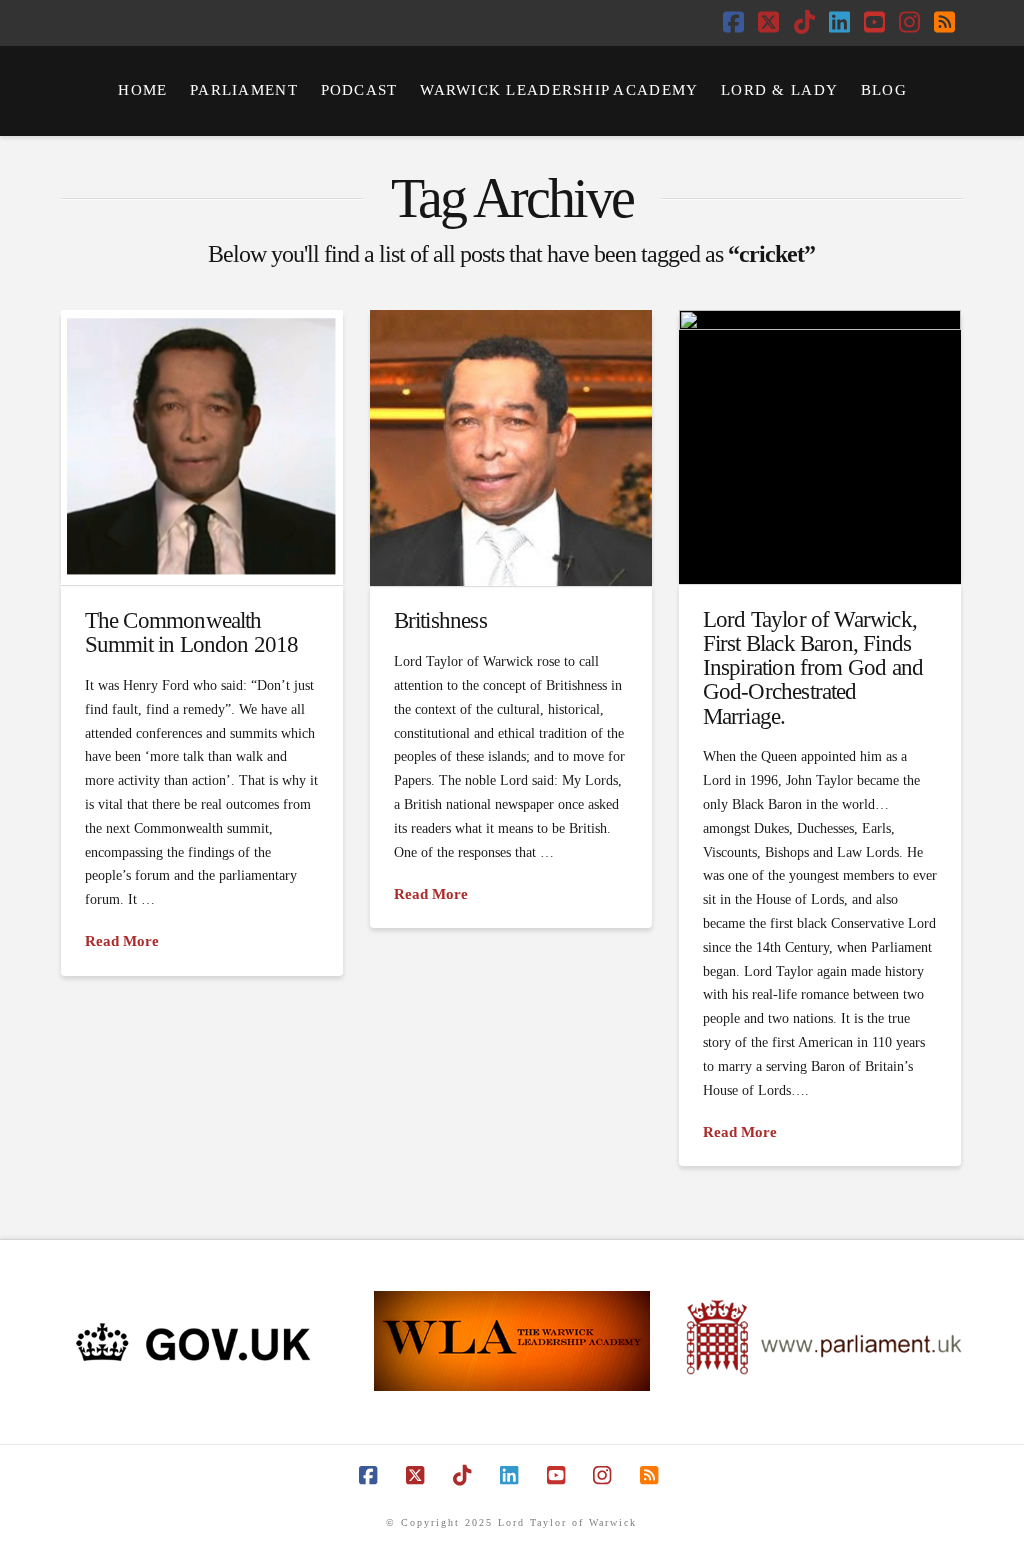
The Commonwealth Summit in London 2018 (192, 632)
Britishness (440, 620)
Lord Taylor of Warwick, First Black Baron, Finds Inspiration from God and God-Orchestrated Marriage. (813, 667)
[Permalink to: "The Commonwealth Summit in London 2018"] (201, 447)
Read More (122, 941)
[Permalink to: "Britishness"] (510, 447)
